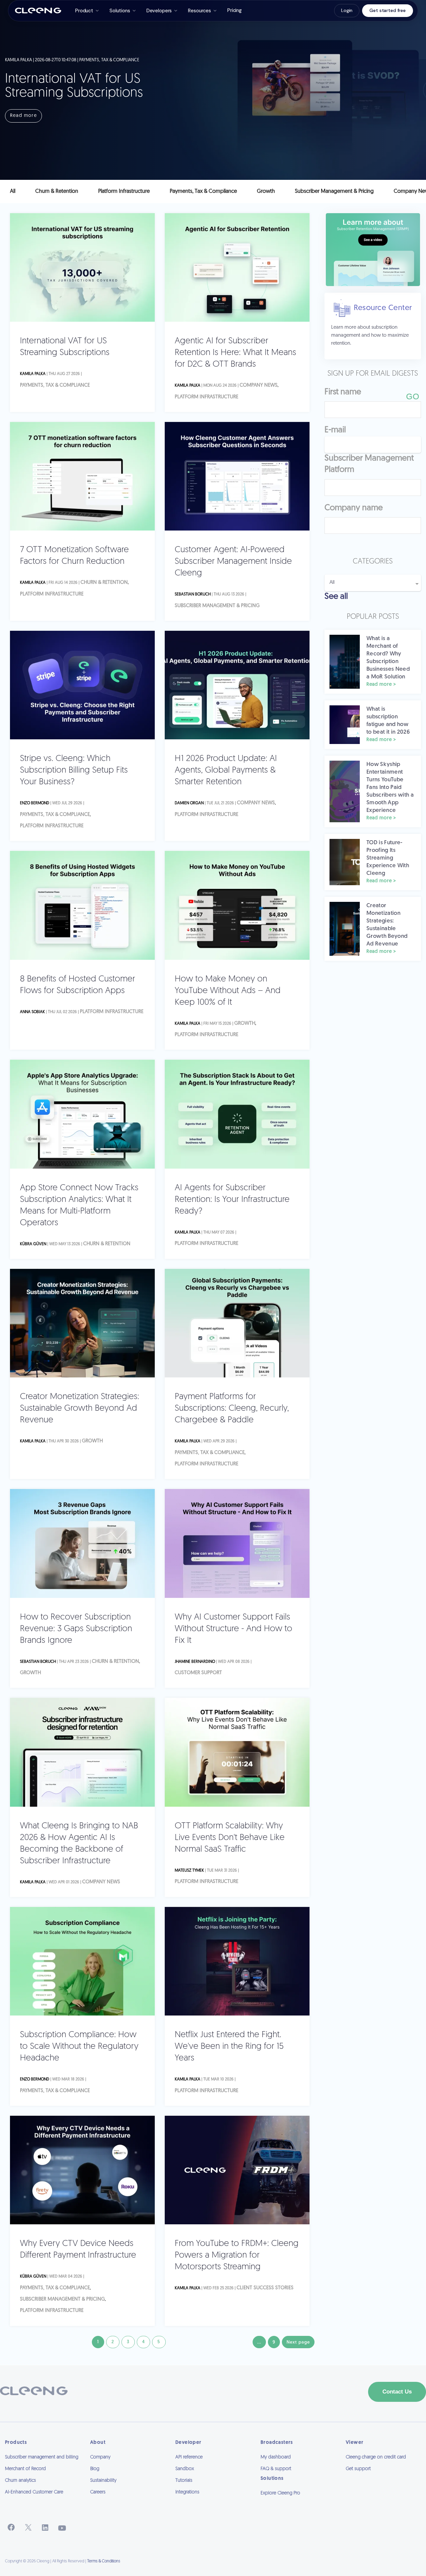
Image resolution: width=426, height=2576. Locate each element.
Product (84, 11)
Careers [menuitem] (98, 2492)
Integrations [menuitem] (187, 2492)
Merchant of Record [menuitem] (25, 2469)
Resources (200, 11)
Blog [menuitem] (95, 2469)
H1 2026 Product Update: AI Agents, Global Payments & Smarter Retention (226, 770)
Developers (159, 11)
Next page (298, 2342)
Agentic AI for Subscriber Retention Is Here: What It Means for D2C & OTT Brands (235, 353)
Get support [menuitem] (358, 2469)
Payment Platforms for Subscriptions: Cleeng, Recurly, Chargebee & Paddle (232, 1409)
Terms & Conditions (104, 2561)
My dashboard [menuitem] (276, 2457)
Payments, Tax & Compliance (55, 385)
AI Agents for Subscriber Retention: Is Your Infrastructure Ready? (232, 1200)
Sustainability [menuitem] (103, 2481)
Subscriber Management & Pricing (217, 606)
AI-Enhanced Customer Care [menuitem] (34, 2492)
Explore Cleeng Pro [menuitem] (280, 2493)
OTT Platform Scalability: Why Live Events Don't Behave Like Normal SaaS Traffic (230, 1838)
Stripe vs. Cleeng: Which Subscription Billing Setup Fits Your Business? (74, 770)
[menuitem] (298, 2502)
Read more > (381, 685)
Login (347, 10)
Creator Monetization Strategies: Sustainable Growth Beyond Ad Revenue (80, 1409)
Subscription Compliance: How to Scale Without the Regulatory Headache (79, 2047)
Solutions (120, 11)
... (259, 2342)
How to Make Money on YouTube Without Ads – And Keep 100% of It (228, 991)
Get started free (388, 10)
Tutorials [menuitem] (184, 2481)
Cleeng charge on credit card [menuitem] (376, 2457)
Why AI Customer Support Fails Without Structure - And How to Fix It (233, 1629)
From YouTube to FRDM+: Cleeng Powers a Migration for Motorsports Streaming (237, 2255)
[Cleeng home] (38, 11)
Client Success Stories (265, 2288)
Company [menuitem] (100, 2457)
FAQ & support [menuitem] (276, 2469)
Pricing (234, 10)
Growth (245, 1024)
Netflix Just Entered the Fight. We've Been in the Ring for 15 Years (229, 2047)
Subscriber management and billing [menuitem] (42, 2457)
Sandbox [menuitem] (185, 2469)
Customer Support (198, 1673)
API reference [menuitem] (189, 2457)
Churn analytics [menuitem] (20, 2481)
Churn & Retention (104, 583)
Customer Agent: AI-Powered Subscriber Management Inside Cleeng (233, 562)
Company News (259, 385)
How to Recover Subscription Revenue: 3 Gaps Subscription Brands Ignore (76, 1629)
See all (336, 597)
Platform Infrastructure (207, 397)
